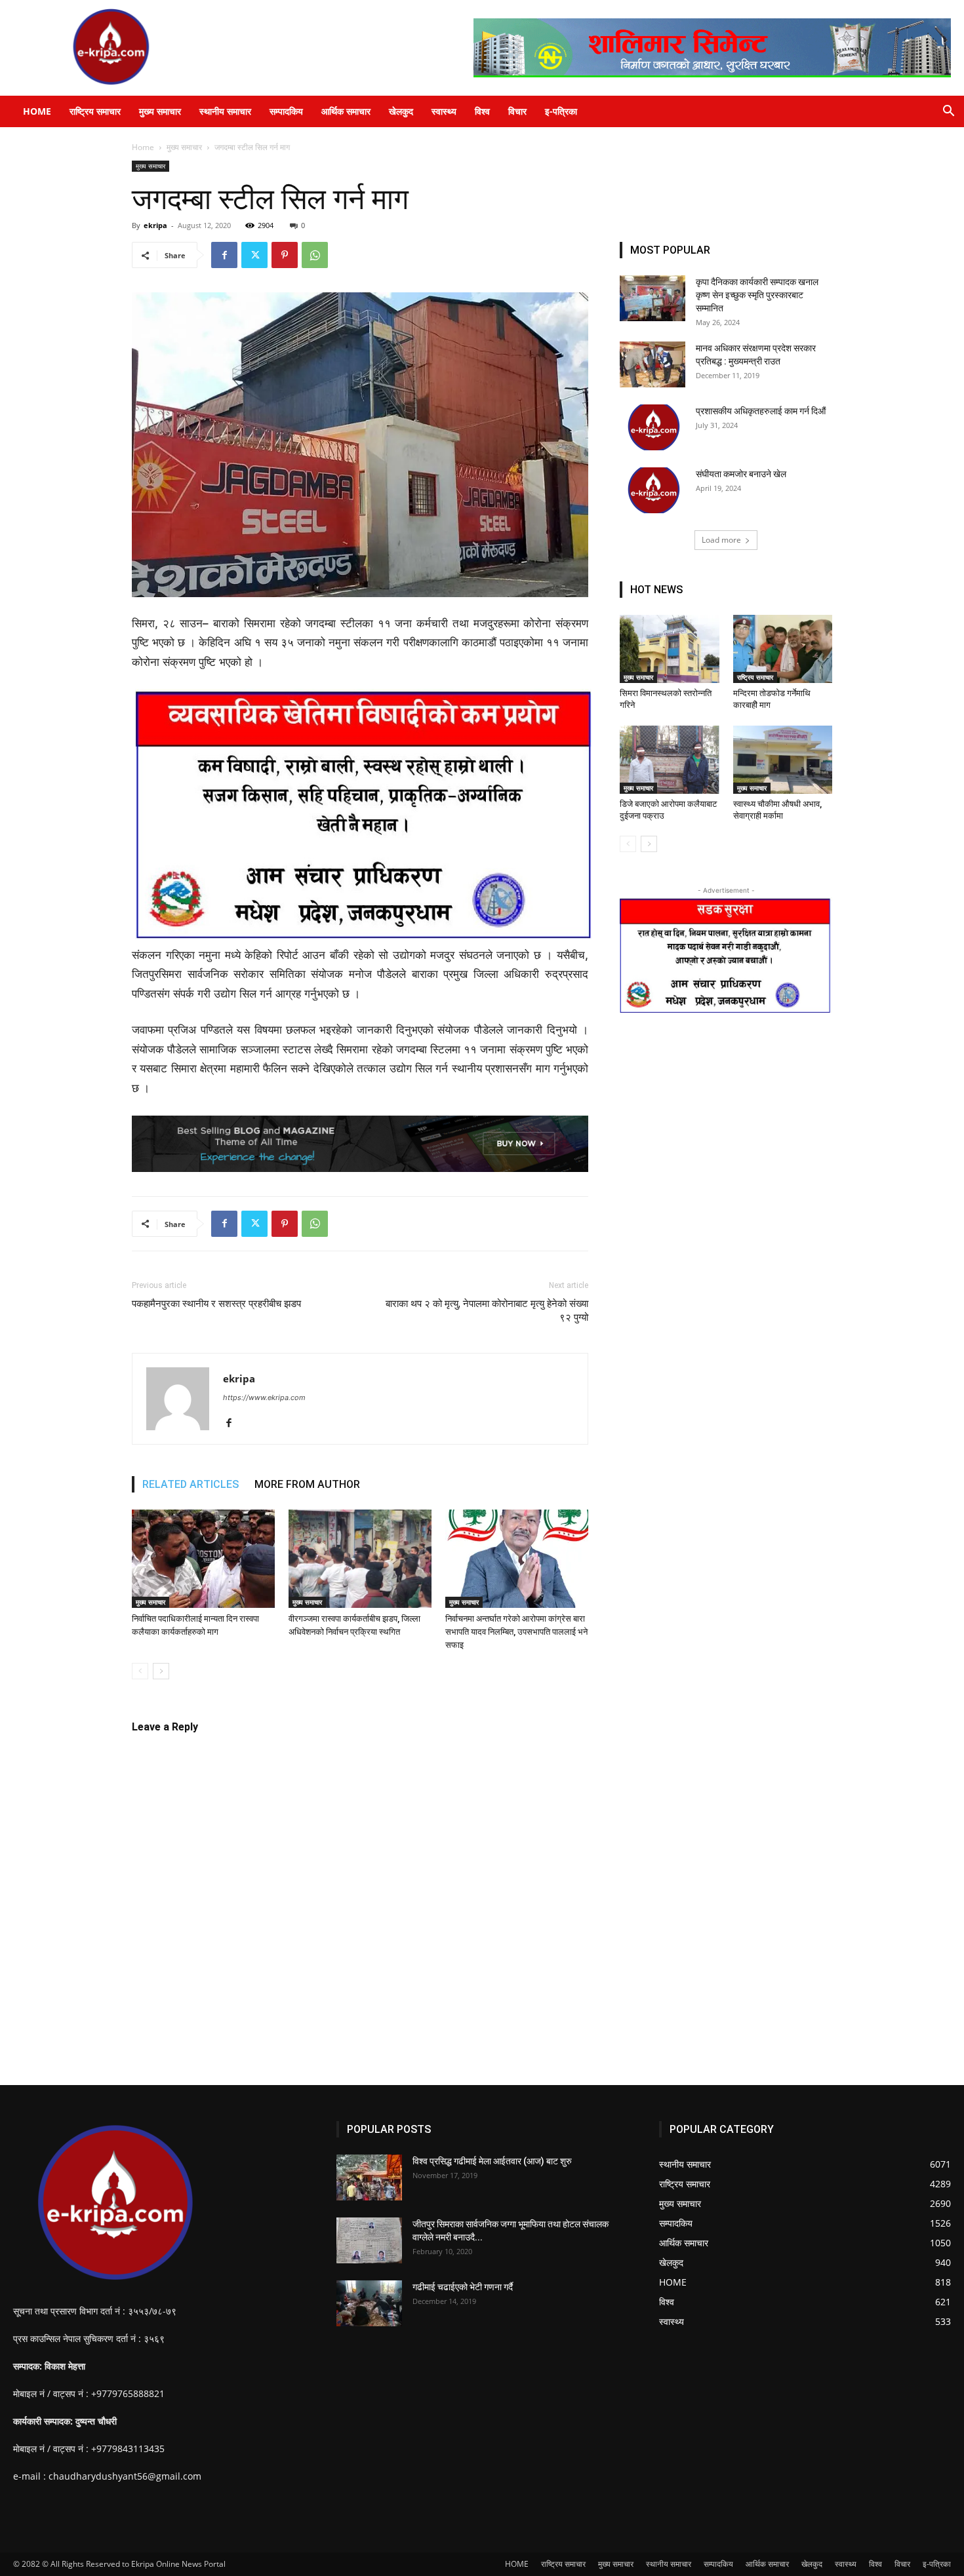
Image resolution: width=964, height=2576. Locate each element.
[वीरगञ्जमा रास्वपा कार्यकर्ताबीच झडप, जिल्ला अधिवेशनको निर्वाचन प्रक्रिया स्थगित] (360, 1559)
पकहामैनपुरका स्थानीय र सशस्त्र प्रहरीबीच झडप (216, 1304)
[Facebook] (224, 255)
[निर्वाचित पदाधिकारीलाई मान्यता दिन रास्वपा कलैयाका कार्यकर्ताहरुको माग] (203, 1559)
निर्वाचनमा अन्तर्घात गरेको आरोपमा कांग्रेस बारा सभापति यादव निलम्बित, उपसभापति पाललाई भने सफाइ (516, 1632)
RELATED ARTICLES (191, 1484)
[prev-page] (140, 1671)
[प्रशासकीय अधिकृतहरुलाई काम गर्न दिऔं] (653, 427)
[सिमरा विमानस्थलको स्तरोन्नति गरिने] (670, 649)
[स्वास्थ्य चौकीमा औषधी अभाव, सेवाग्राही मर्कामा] (783, 760)
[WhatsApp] (315, 255)
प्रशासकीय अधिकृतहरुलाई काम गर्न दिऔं (761, 411)
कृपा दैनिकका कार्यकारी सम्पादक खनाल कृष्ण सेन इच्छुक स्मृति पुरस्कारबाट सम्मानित (757, 295)
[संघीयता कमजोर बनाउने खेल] (653, 490)
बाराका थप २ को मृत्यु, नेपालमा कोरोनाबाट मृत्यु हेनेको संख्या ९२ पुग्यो (487, 1311)
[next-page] (161, 1671)
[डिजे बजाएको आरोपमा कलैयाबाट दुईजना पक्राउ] (670, 760)
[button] (948, 112)
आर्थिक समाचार (346, 111)
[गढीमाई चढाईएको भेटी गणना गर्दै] (369, 2303)
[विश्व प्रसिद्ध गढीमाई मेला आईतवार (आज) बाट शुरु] (369, 2177)
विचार (517, 111)
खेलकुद (401, 111)
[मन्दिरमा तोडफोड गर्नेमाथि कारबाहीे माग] (783, 649)
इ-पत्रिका (561, 111)
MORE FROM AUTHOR (307, 1484)
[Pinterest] (285, 255)
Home (143, 147)
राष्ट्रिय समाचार (95, 111)
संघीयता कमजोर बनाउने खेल (742, 474)
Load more (721, 540)
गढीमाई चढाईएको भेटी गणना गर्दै (463, 2287)
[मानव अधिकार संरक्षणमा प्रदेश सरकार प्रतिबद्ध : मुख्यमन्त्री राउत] (653, 364)
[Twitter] (254, 255)
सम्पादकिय (286, 111)
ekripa (155, 225)
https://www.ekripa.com (264, 1397)
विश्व (482, 111)
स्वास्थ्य (444, 111)
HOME (37, 111)
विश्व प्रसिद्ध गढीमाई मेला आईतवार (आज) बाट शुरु (492, 2161)
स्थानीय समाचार (225, 111)
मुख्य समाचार (160, 111)
